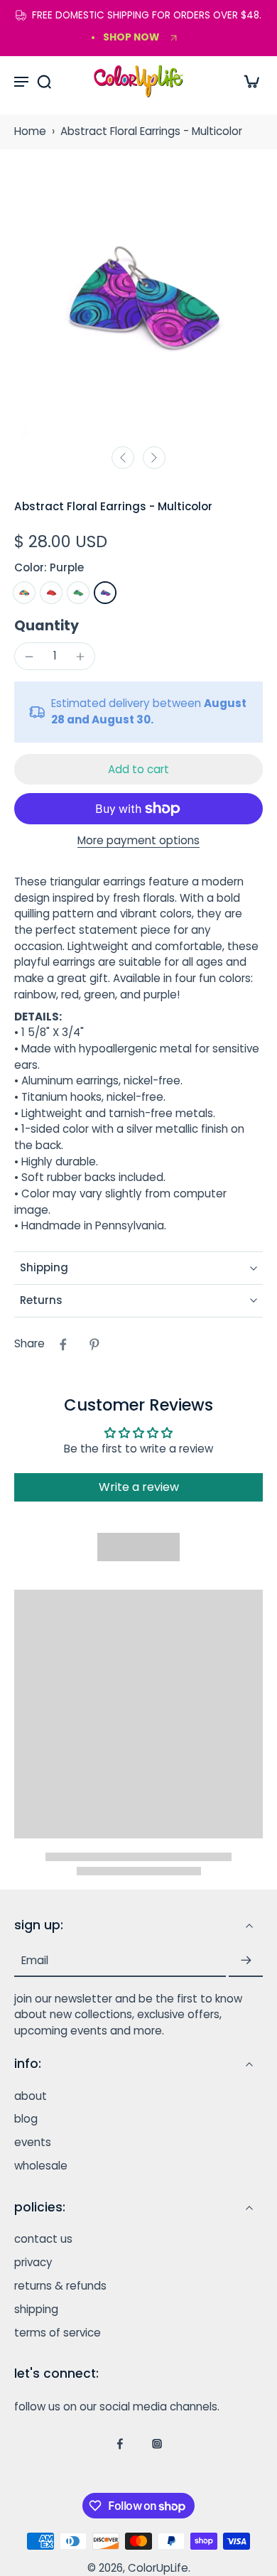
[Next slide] (154, 458)
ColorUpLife (158, 2568)
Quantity (47, 626)
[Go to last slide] (123, 458)
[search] (44, 81)
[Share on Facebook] (63, 1344)
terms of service (58, 2333)
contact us (43, 2240)
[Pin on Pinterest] (94, 1344)
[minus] (29, 657)
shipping (36, 2310)
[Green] (78, 593)
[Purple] (105, 593)
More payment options (138, 841)
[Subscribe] (246, 1961)
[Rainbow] (24, 593)
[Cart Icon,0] (247, 81)
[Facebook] (120, 2444)
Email (35, 1961)
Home (30, 131)
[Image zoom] (138, 299)
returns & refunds (60, 2286)
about (31, 2096)
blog (26, 2120)
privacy (33, 2263)
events (33, 2143)
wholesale (41, 2166)
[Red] (51, 593)
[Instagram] (157, 2444)
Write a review (139, 1487)
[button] (138, 769)
